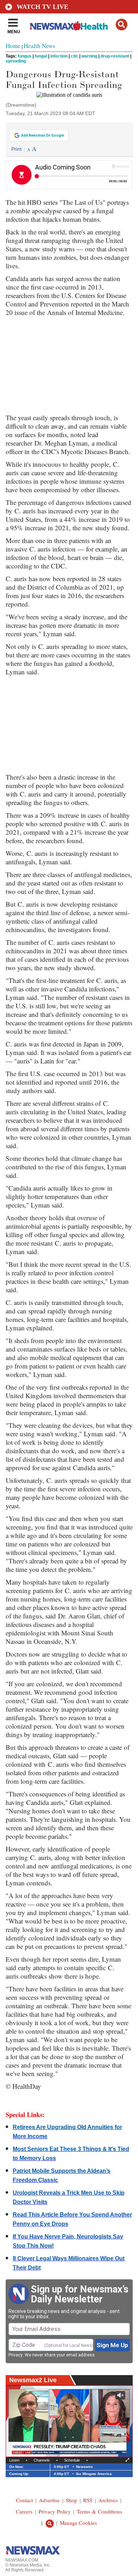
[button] (122, 25)
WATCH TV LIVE (42, 7)
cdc (74, 56)
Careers (24, 2511)
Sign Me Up (112, 2345)
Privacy (16, 2355)
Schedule (72, 2460)
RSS (88, 2500)
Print (16, 149)
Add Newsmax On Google (43, 135)
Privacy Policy (55, 2511)
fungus (25, 56)
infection (59, 56)
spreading (16, 61)
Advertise (49, 2500)
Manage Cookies (78, 2523)
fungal (41, 56)
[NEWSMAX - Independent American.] (69, 26)
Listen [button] (14, 2460)
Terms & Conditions (99, 2511)
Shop (71, 2500)
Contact (24, 2500)
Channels (42, 2460)
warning (89, 56)
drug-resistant (115, 56)
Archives (108, 2500)
